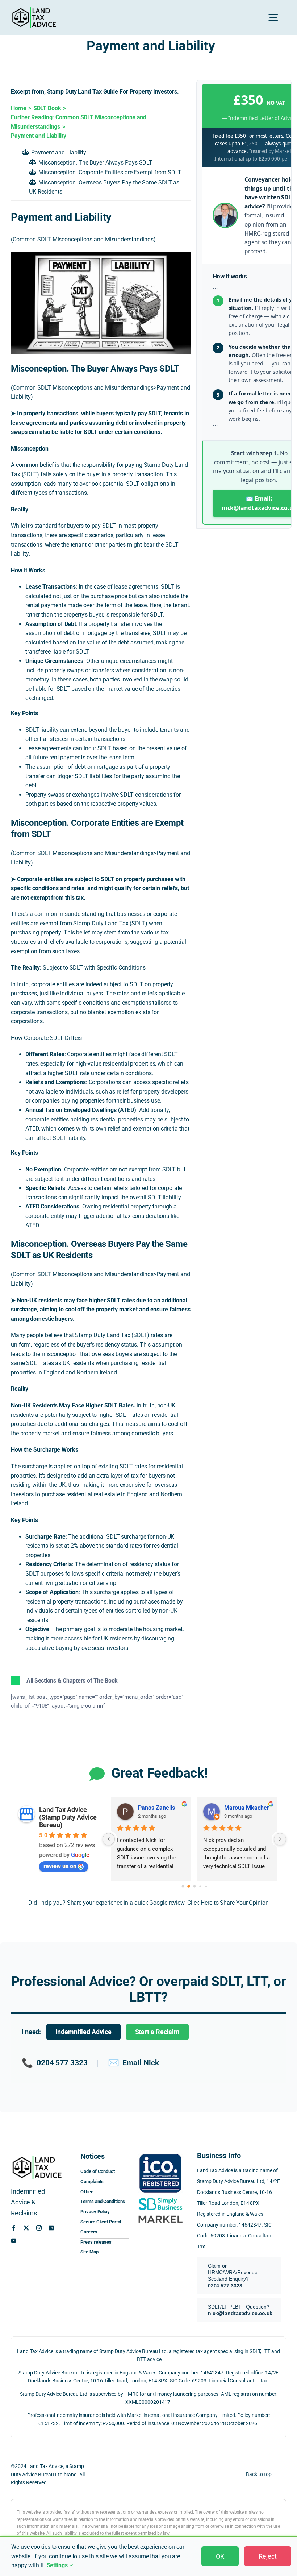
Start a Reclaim (158, 2032)
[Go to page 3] (200, 1886)
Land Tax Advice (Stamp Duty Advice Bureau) (68, 1817)
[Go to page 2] (194, 1886)
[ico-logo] (160, 2154)
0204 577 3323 (55, 2063)
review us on (60, 1866)
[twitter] (26, 2228)
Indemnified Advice (83, 2032)
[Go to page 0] (183, 1886)
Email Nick (133, 2063)
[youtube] (14, 2241)
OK (220, 2556)
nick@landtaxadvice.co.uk (240, 2313)
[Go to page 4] (206, 1886)
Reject (268, 2556)
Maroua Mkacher (247, 1808)
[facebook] (14, 2228)
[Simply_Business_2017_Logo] (160, 2198)
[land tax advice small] (34, 10)
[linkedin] (51, 2228)
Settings (58, 2565)
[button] (101, 1681)
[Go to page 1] (189, 1887)
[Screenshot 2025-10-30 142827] (160, 2215)
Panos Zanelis (156, 1808)
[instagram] (39, 2228)
